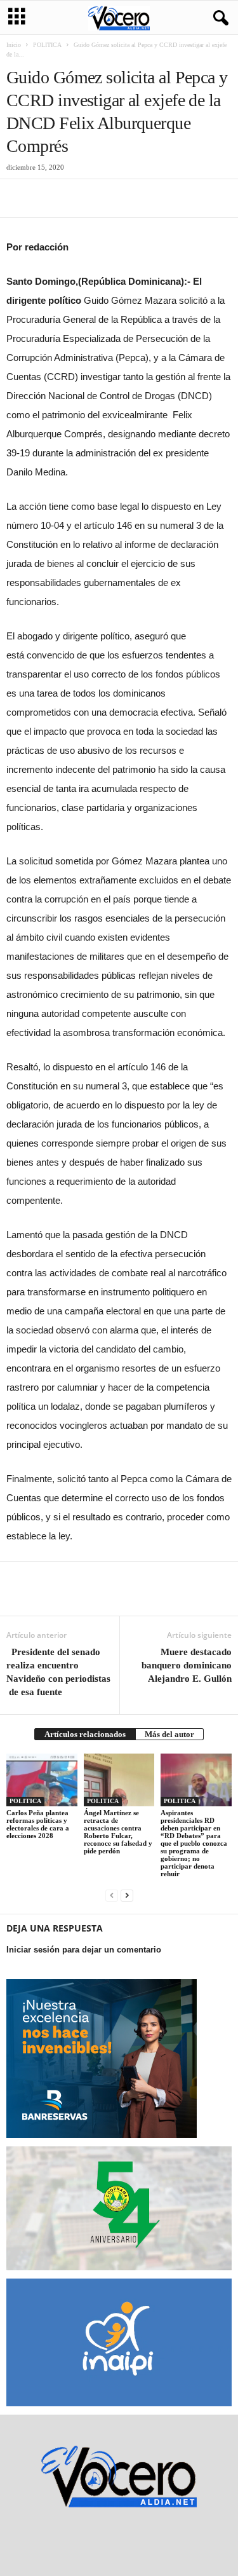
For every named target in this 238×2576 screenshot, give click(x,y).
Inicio (14, 45)
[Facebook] (19, 198)
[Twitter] (48, 198)
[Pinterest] (77, 198)
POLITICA (47, 45)
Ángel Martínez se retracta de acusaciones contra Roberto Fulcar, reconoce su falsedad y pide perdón (118, 1832)
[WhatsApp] (107, 198)
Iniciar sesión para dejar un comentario (84, 1950)
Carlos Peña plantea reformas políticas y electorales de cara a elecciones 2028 (38, 1824)
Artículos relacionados (85, 1734)
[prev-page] (112, 1895)
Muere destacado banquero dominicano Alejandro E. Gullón (187, 1665)
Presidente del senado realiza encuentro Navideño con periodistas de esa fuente (58, 1672)
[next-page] (127, 1895)
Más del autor (169, 1734)
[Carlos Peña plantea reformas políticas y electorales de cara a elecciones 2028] (42, 1780)
